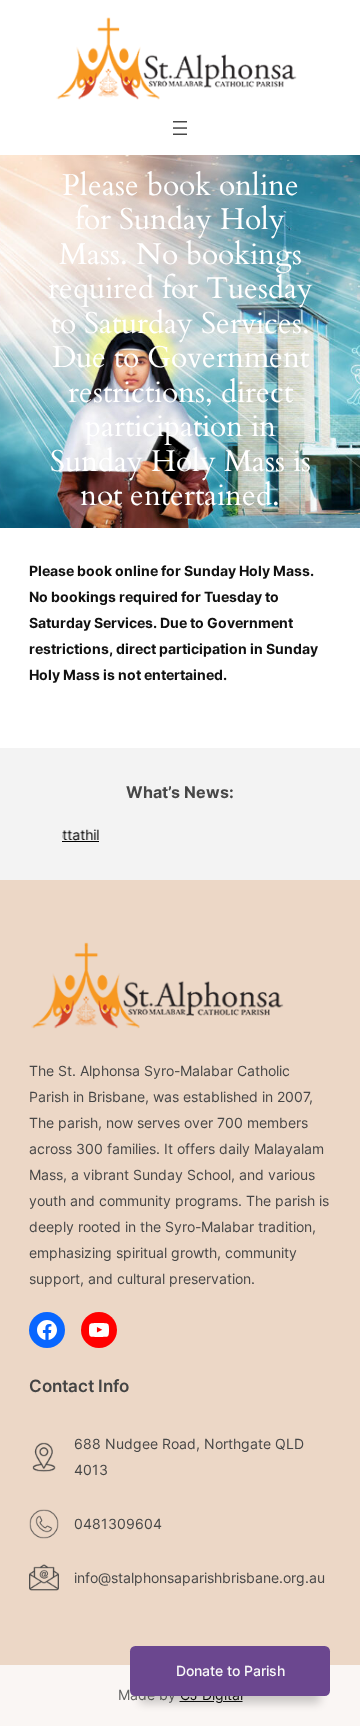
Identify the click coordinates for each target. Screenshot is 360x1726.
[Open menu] (180, 128)
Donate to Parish (230, 1670)
